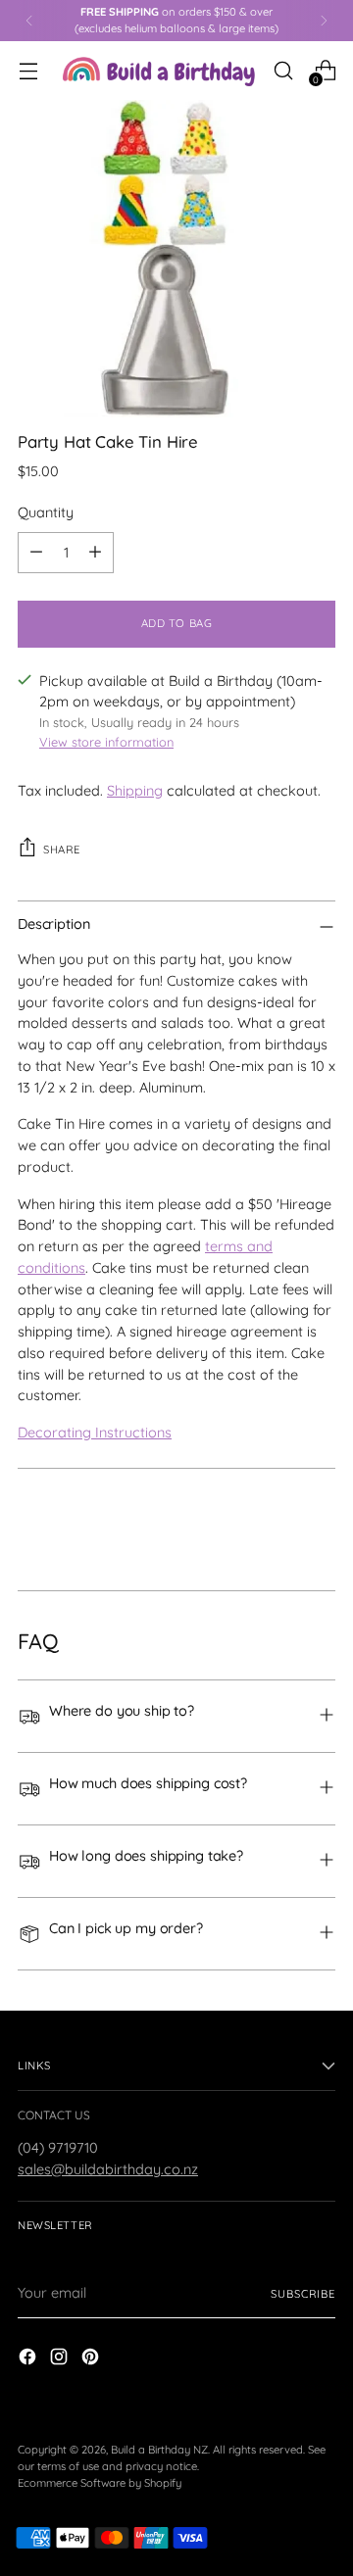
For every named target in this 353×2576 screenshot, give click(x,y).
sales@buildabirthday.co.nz (108, 2169)
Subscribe (303, 2294)
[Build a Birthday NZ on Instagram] (61, 2360)
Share (62, 850)
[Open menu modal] (28, 70)
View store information (106, 742)
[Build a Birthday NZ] (159, 70)
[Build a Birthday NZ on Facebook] (29, 2360)
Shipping (135, 791)
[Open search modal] (283, 70)
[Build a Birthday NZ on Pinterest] (92, 2360)
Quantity (46, 512)
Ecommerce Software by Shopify (100, 2483)
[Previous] (29, 21)
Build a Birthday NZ (159, 2450)
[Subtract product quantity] (36, 553)
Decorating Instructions (95, 1433)
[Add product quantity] (95, 553)
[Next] (324, 21)
